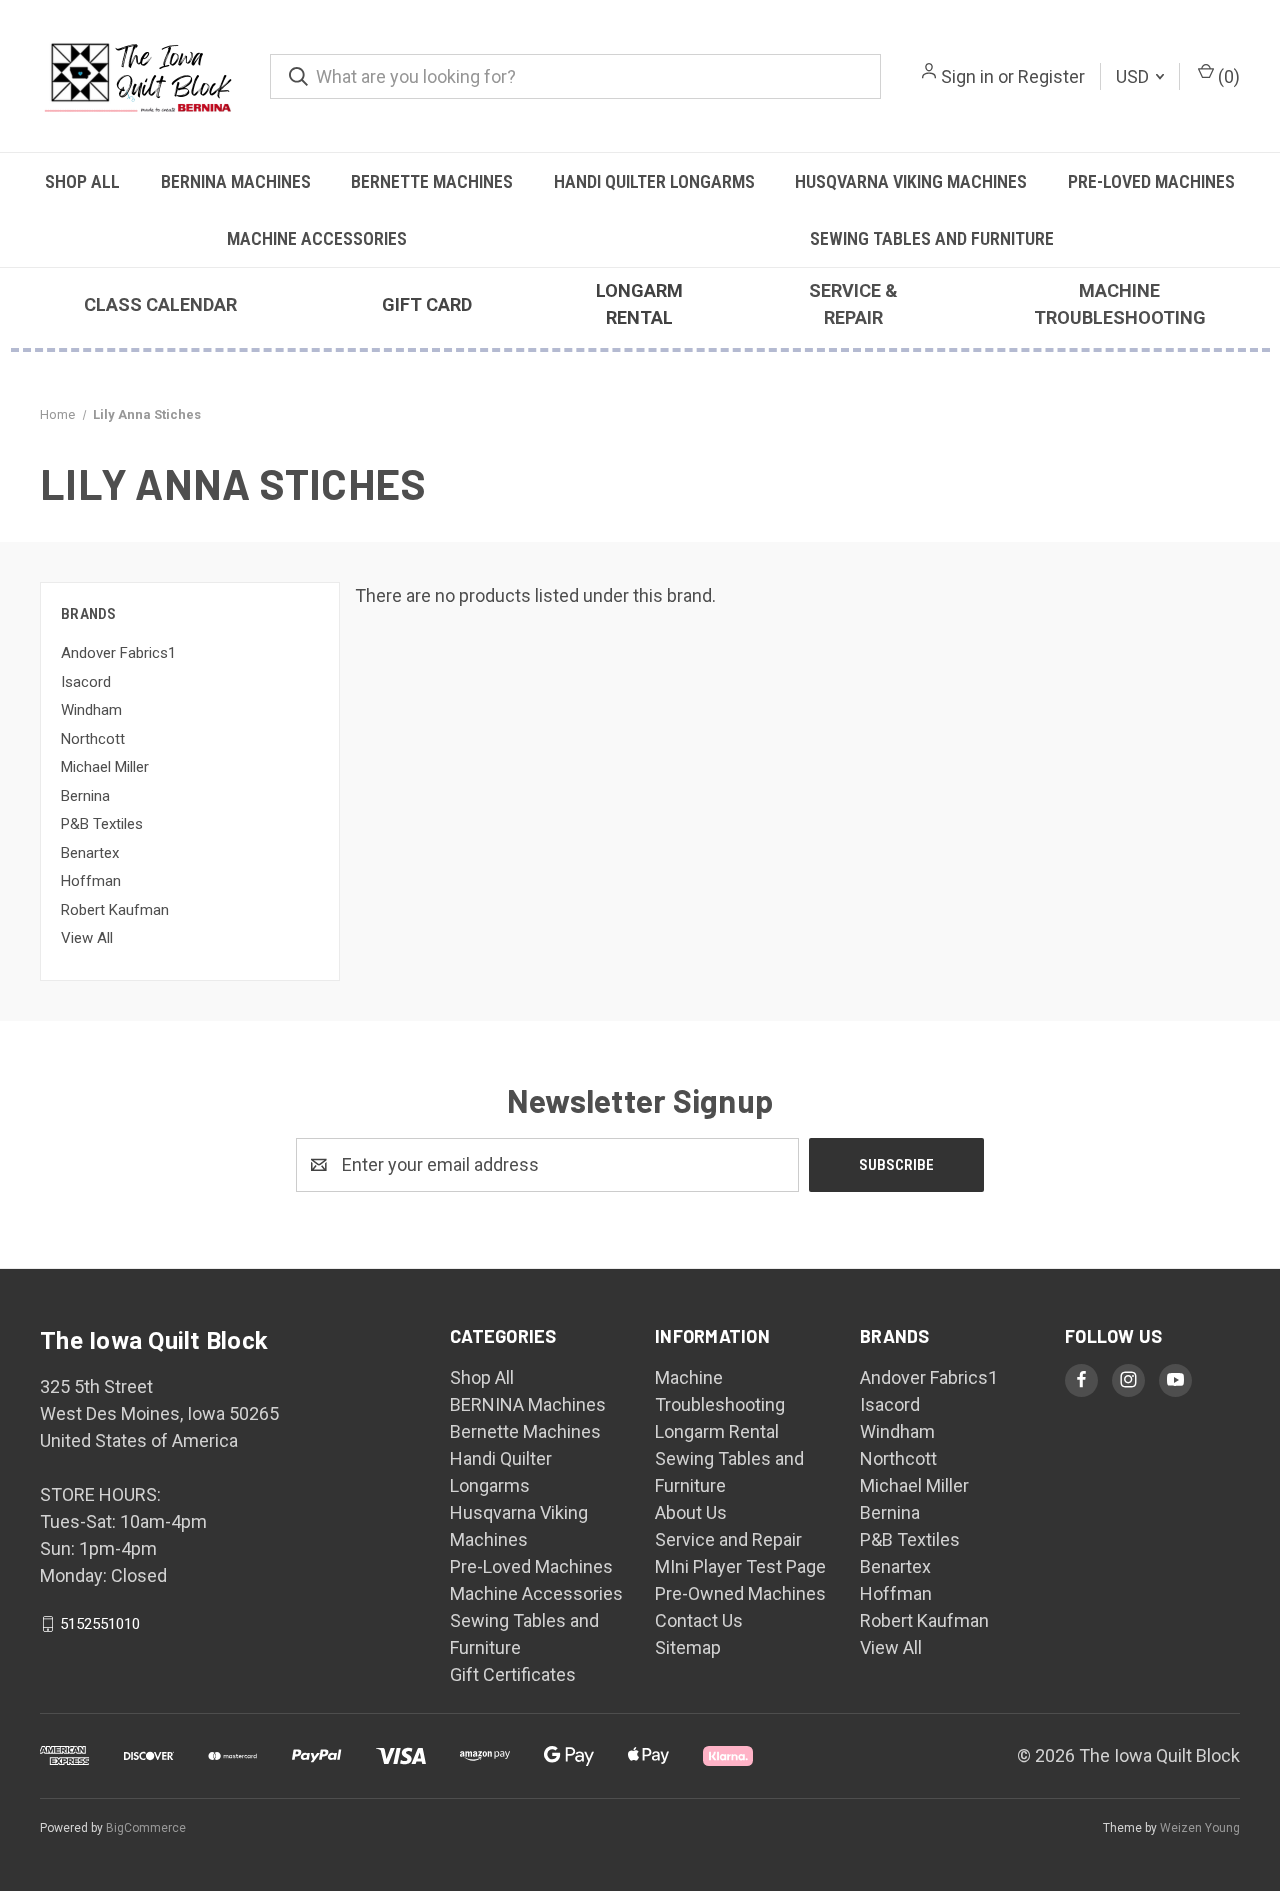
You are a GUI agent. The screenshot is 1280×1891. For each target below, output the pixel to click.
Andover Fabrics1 (118, 653)
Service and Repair (728, 1539)
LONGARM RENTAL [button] (639, 304)
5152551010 (100, 1624)
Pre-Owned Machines (740, 1593)
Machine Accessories (317, 238)
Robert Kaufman (115, 910)
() (1227, 76)
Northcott (93, 739)
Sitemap (688, 1647)
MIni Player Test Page (740, 1566)
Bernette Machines (432, 181)
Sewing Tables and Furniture (932, 238)
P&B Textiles (102, 824)
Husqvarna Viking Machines (911, 181)
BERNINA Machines (236, 181)
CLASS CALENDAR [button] (160, 304)
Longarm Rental (717, 1431)
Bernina (85, 796)
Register (1051, 76)
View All (87, 938)
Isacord (86, 682)
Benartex (90, 853)
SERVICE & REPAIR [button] (853, 304)
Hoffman (91, 881)
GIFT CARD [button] (427, 304)
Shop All (82, 181)
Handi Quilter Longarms (654, 181)
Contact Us (699, 1620)
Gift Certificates (513, 1674)
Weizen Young (1200, 1828)
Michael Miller (105, 767)
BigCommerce (146, 1828)
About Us (691, 1512)
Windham (91, 710)
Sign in (967, 76)
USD (1134, 76)
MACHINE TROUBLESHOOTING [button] (1120, 304)
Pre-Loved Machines (1151, 181)
